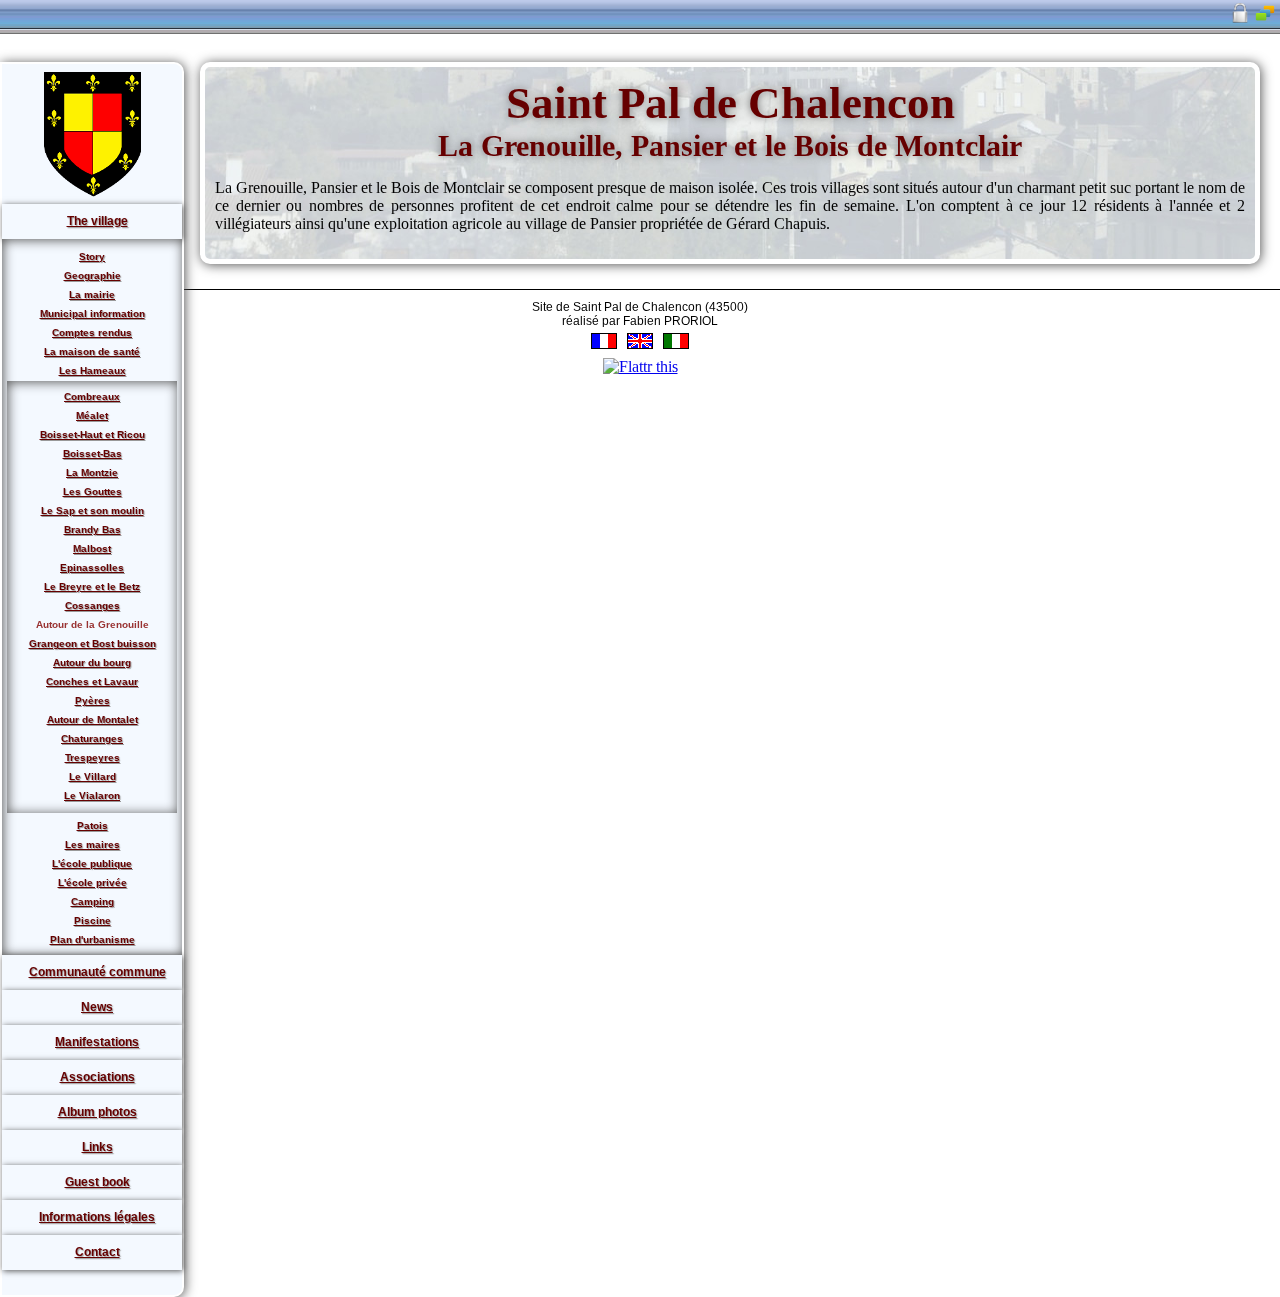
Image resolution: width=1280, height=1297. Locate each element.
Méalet (92, 415)
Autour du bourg (92, 662)
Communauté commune (97, 972)
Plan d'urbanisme (92, 939)
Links (97, 1147)
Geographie (92, 275)
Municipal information (92, 313)
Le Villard (92, 776)
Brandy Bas (92, 529)
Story (92, 256)
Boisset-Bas (92, 453)
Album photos (97, 1112)
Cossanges (92, 605)
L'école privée (92, 882)
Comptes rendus (92, 332)
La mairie (92, 294)
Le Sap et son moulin (92, 510)
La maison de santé (92, 351)
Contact (97, 1252)
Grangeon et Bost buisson (92, 643)
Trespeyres (92, 757)
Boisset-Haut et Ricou (92, 434)
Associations (97, 1077)
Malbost (92, 548)
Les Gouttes (92, 491)
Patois (92, 825)
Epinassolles (92, 567)
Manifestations (97, 1042)
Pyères (92, 700)
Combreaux (92, 396)
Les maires (92, 844)
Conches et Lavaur (92, 681)
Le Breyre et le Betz (92, 586)
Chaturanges (92, 738)
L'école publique (92, 863)
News (97, 1007)
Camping (92, 901)
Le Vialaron (92, 795)
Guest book (97, 1182)
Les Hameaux (92, 370)
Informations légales (97, 1217)
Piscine (92, 920)
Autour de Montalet (92, 719)
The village (97, 221)
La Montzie (92, 472)
